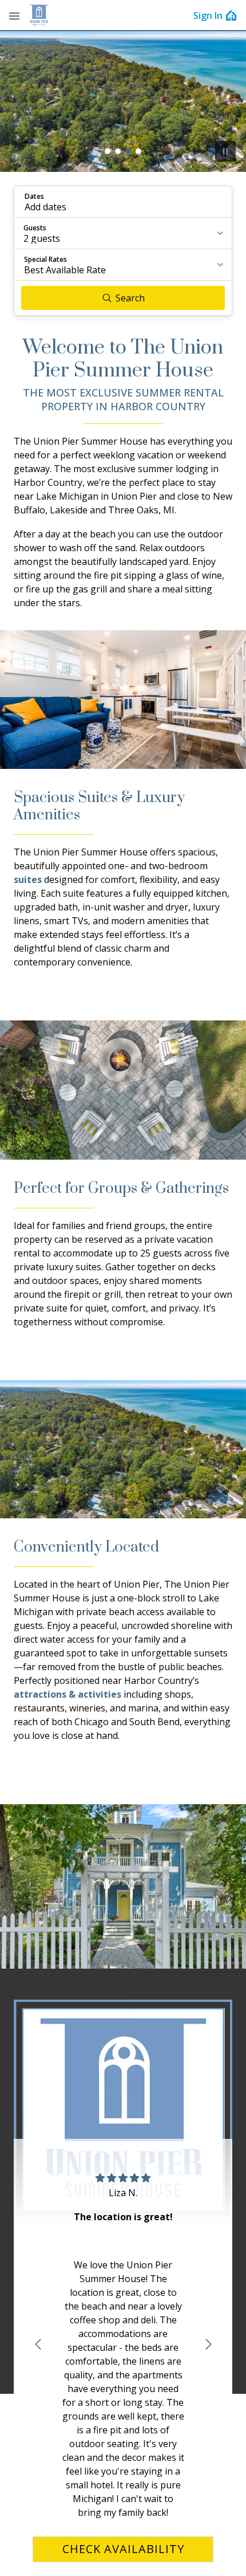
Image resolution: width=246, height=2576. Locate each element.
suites (28, 879)
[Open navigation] (14, 15)
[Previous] (38, 2345)
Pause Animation (225, 151)
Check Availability (123, 2549)
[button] (123, 202)
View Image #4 (138, 151)
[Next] (208, 2345)
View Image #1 (108, 151)
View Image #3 (128, 151)
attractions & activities (68, 1694)
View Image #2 (118, 151)
